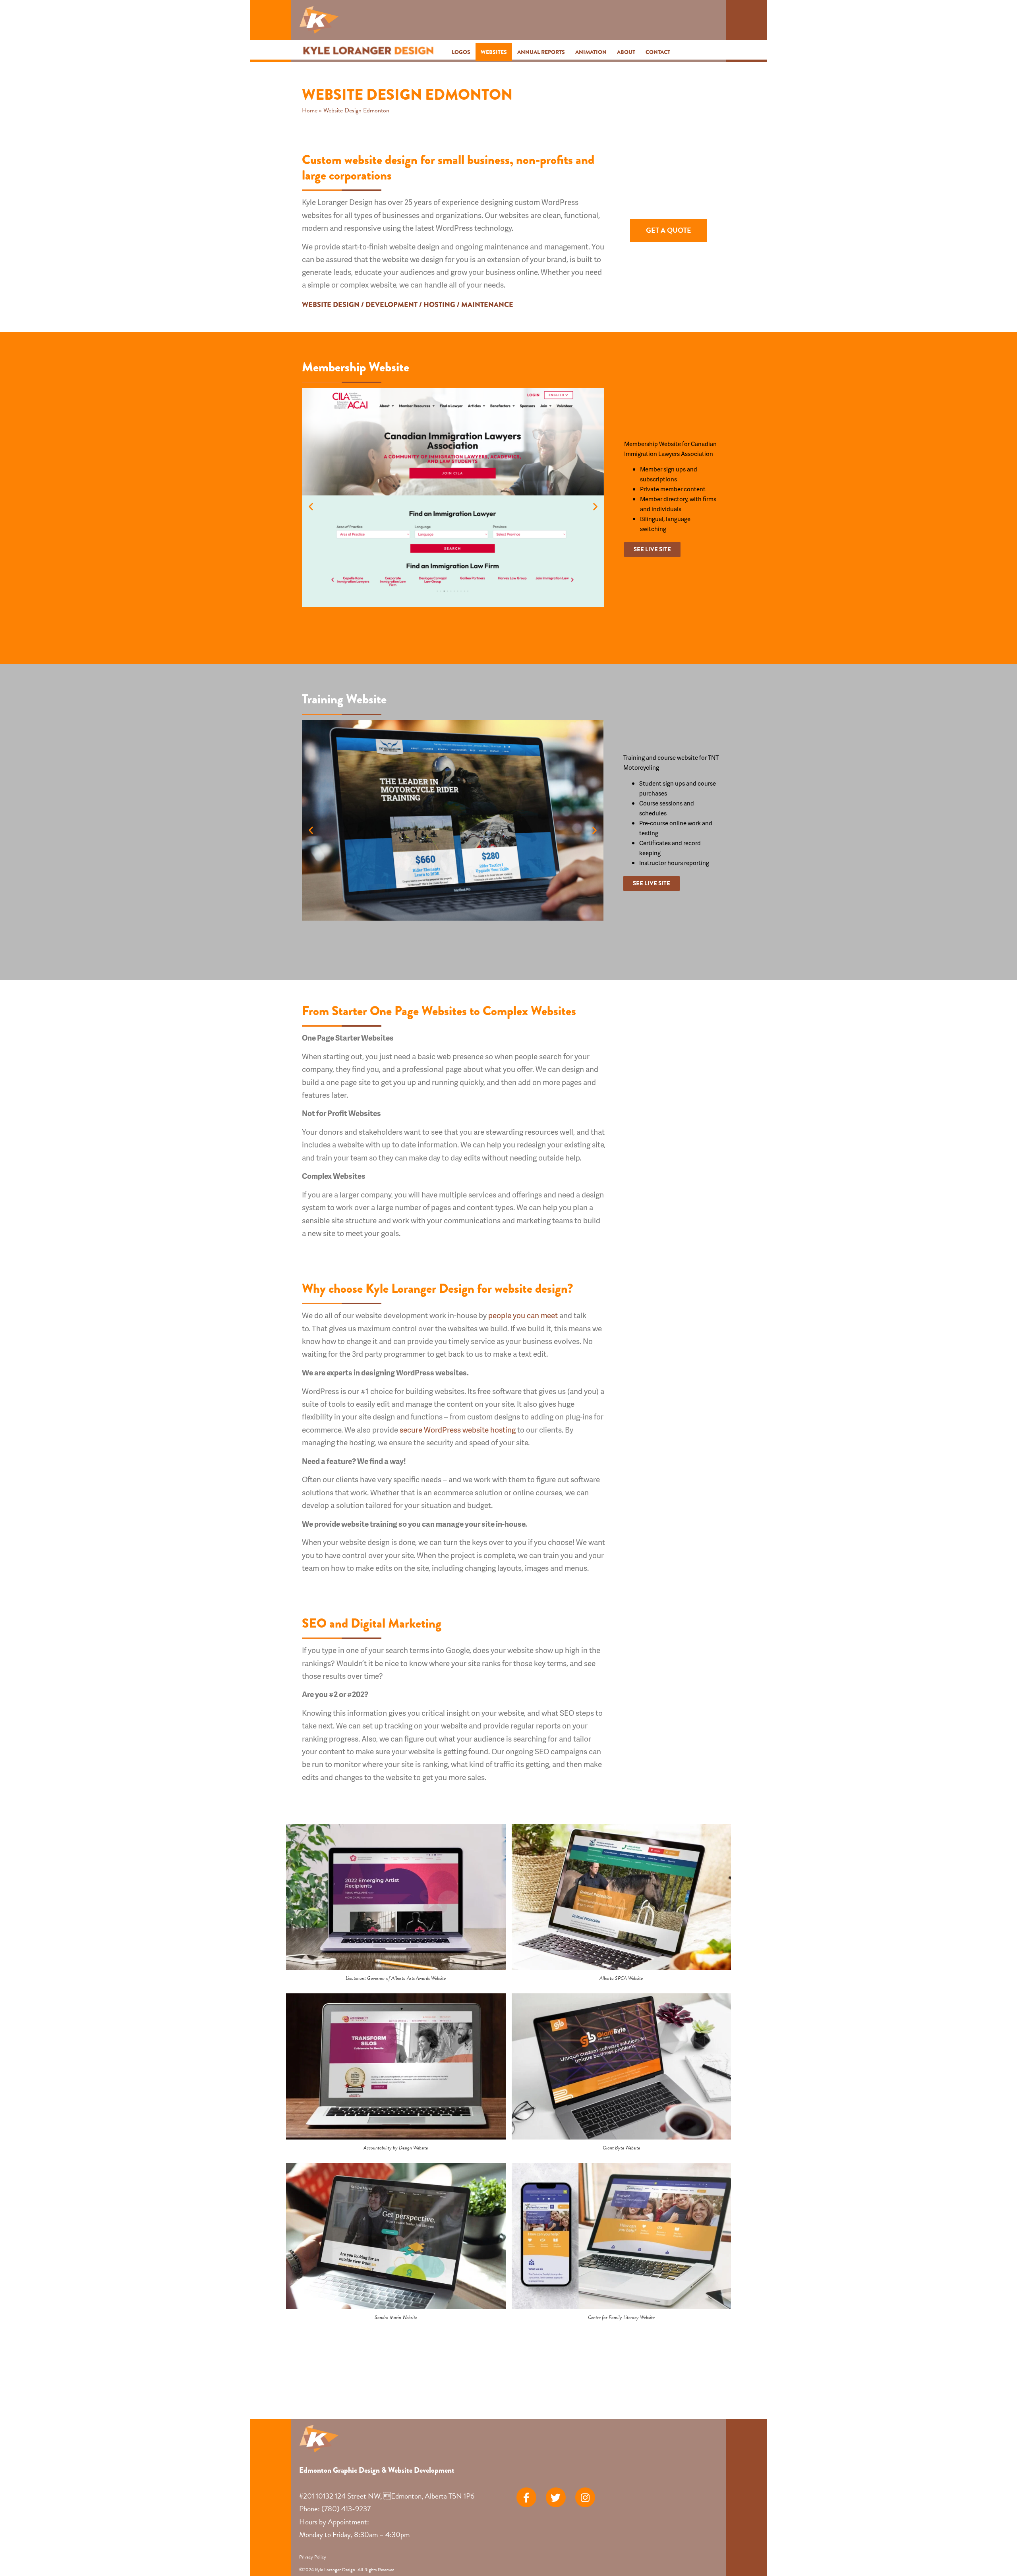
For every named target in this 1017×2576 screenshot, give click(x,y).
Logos (461, 52)
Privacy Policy (313, 2557)
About (626, 52)
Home (310, 110)
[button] (311, 506)
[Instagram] (585, 2497)
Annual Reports (541, 52)
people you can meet (523, 1315)
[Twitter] (556, 2497)
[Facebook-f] (526, 2497)
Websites (494, 52)
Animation (591, 52)
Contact (658, 52)
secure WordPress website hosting (458, 1430)
